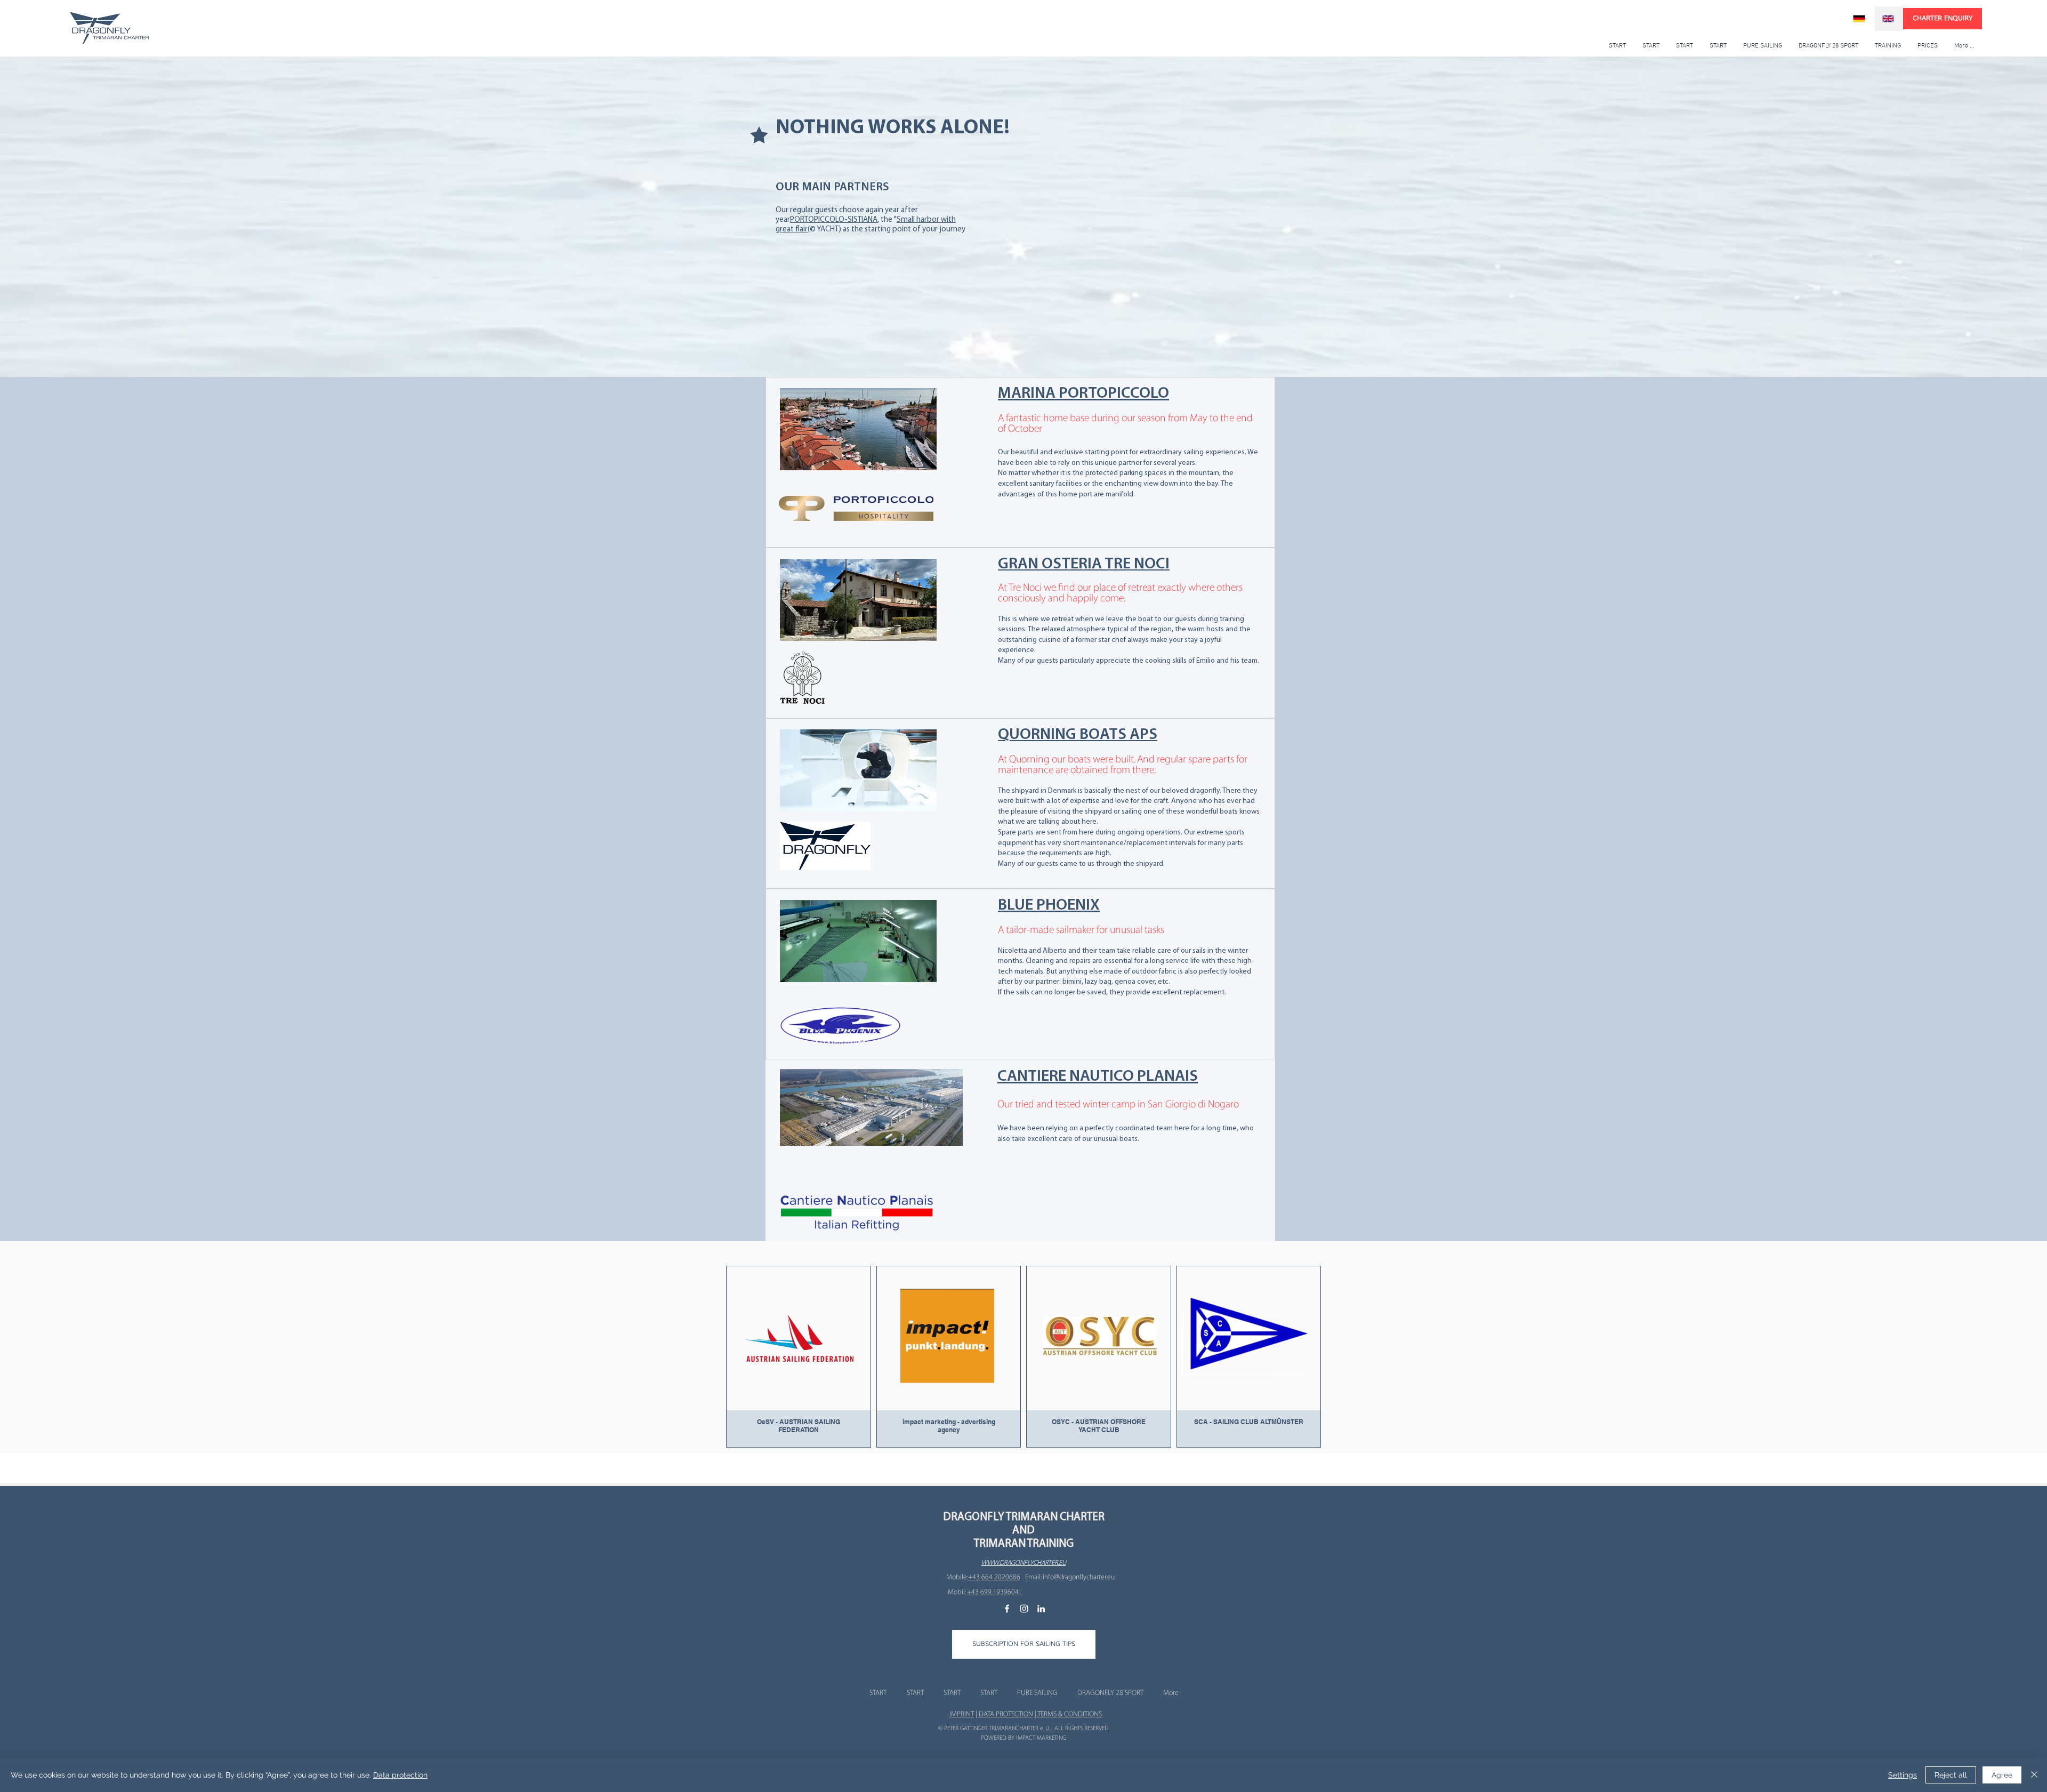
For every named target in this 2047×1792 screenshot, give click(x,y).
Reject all (1951, 1775)
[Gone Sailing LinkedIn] (1041, 1609)
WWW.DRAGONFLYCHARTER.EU (1024, 1563)
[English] (1889, 19)
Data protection (400, 1775)
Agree (2002, 1775)
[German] (1860, 19)
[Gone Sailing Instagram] (1024, 1609)
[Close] (2034, 1775)
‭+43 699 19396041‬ (994, 1592)
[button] (1024, 1644)
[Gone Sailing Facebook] (1007, 1609)
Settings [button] (1903, 1775)
